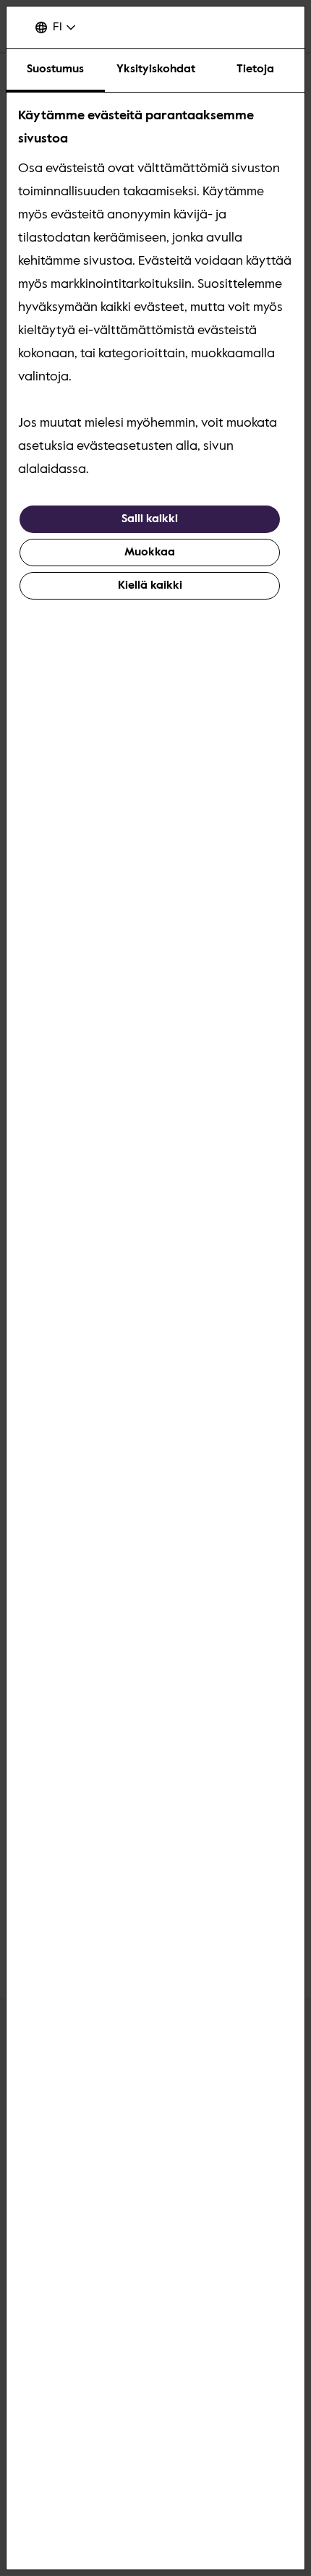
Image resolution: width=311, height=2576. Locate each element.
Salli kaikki (150, 519)
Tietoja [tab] (255, 69)
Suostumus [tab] (55, 69)
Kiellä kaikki (150, 586)
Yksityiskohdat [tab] (156, 69)
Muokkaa (150, 553)
